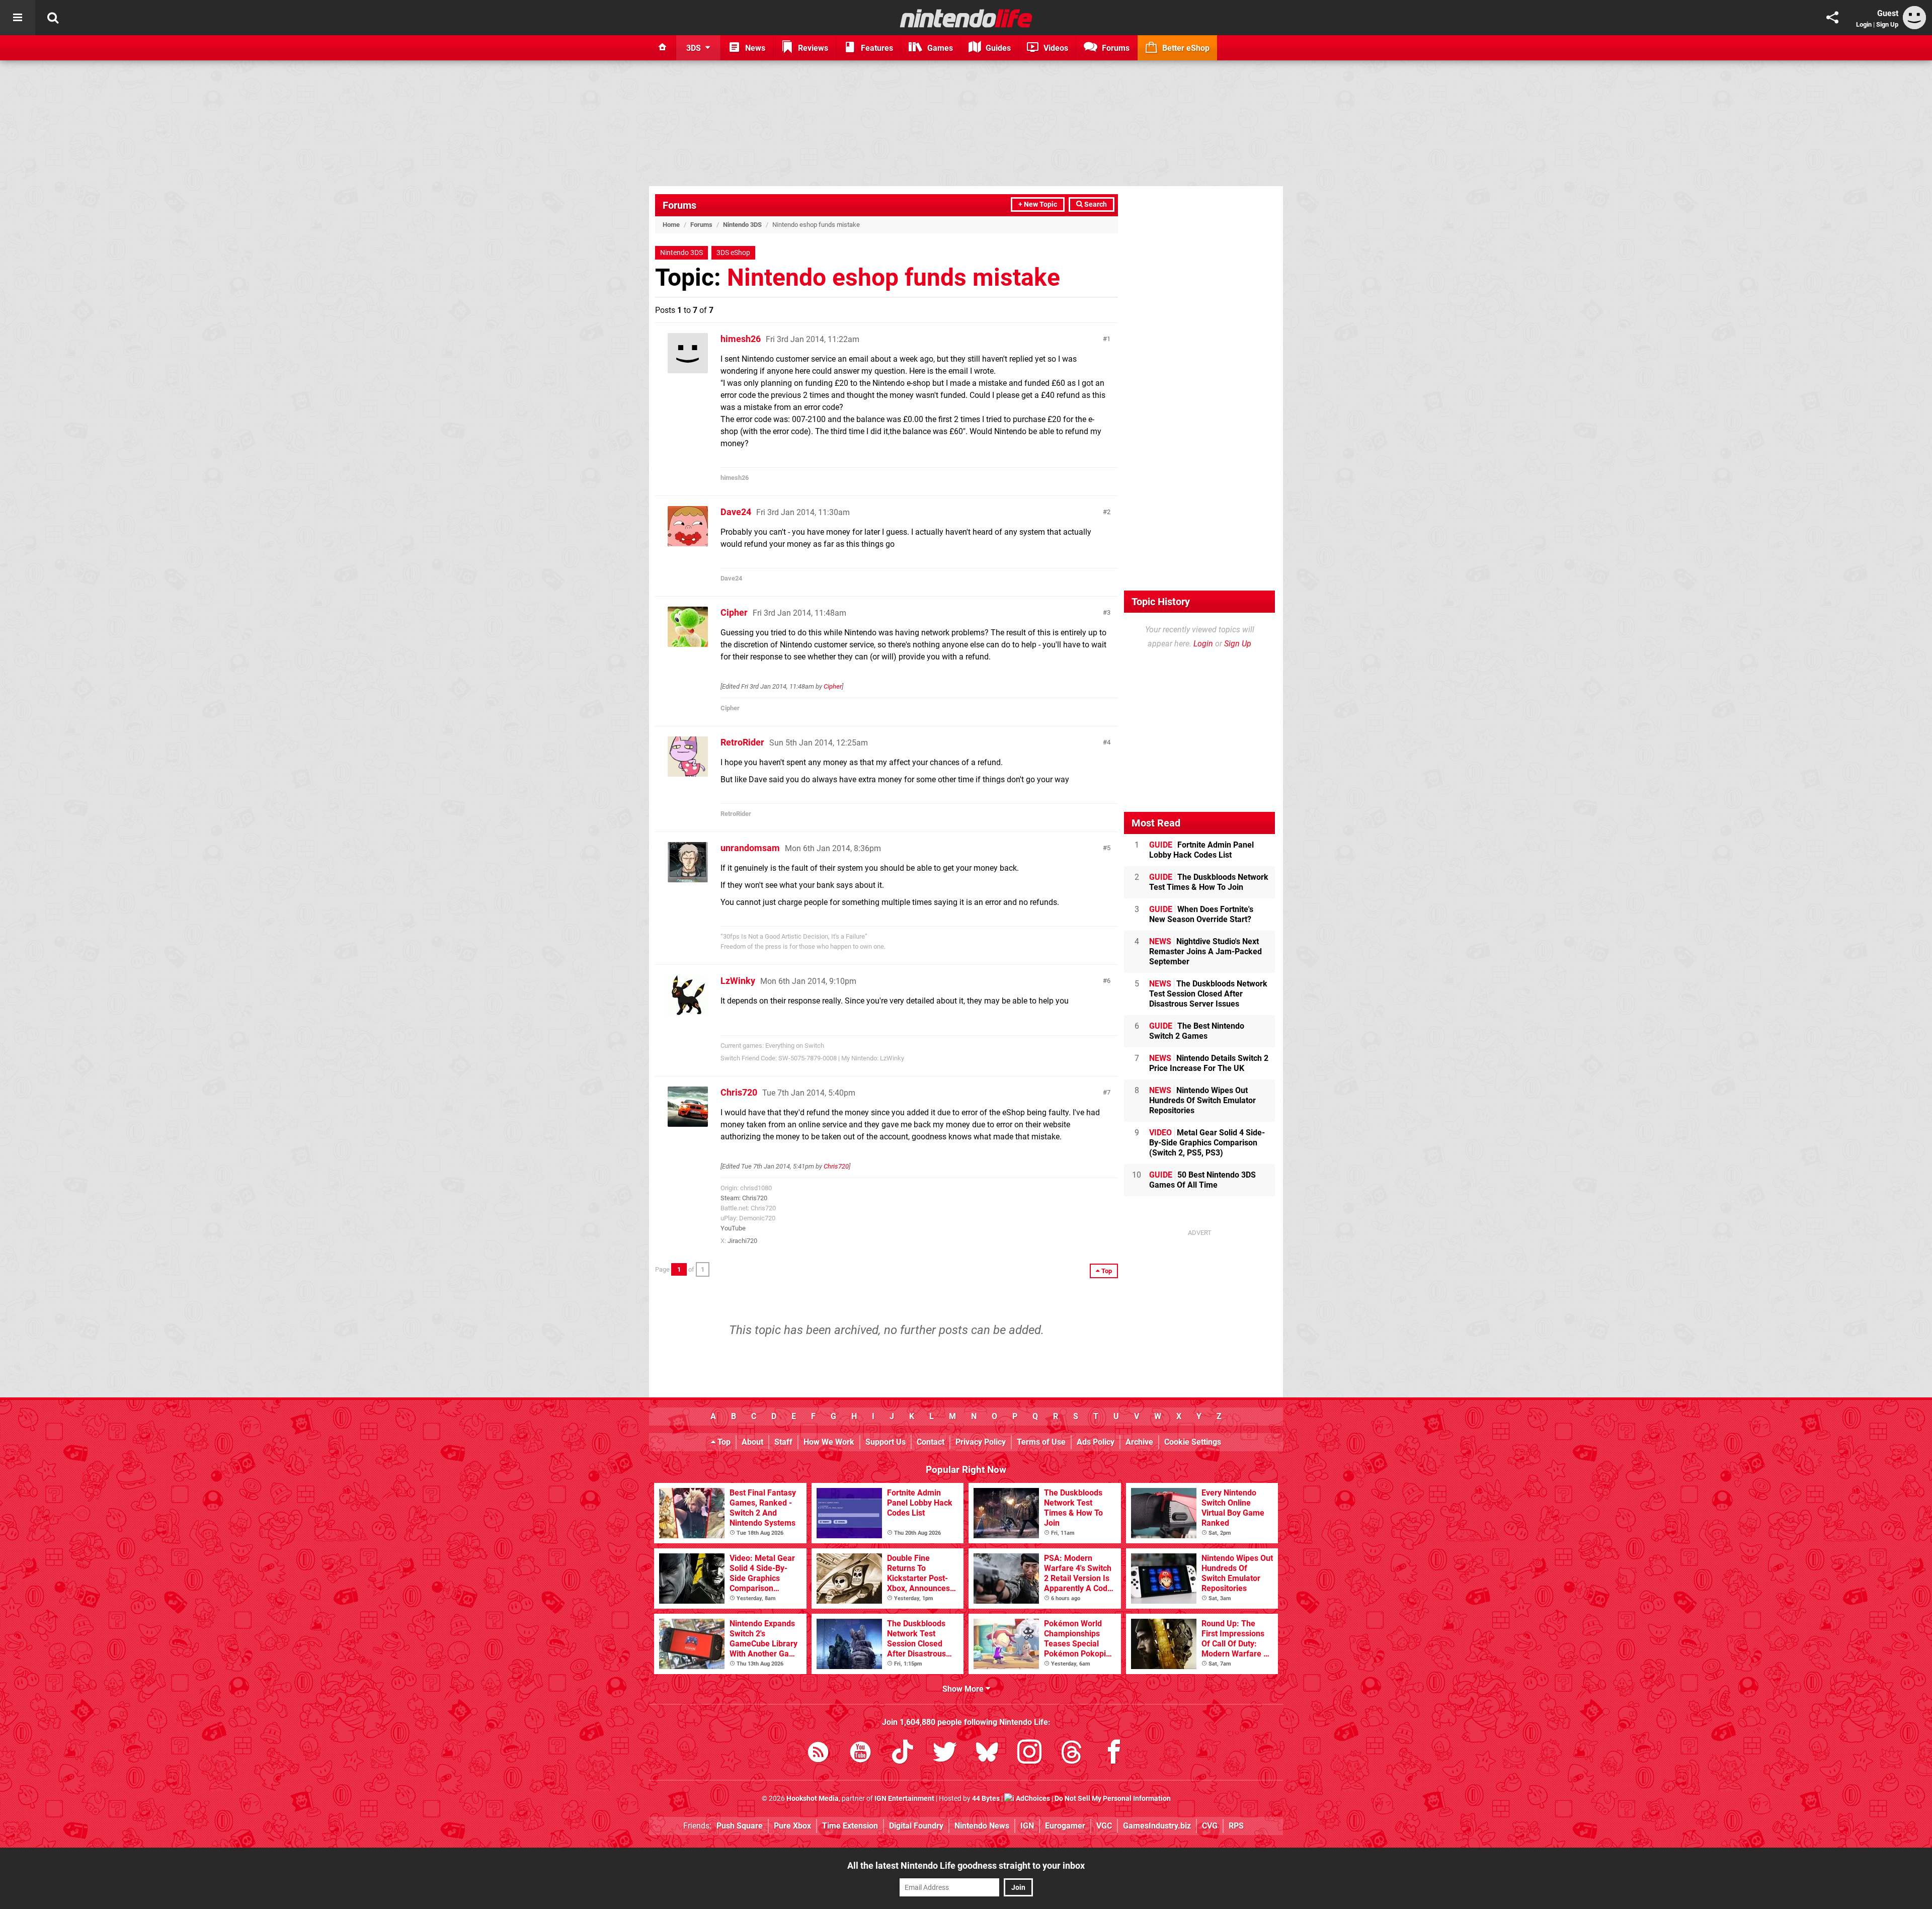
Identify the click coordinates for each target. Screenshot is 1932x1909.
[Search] (53, 18)
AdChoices (1032, 1799)
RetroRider (742, 742)
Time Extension (850, 1826)
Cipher (734, 612)
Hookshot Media (813, 1799)
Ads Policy (1096, 1442)
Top (723, 1442)
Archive (1139, 1442)
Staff (783, 1442)
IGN (1027, 1826)
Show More (964, 1689)
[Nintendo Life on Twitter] (945, 1754)
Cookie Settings (1193, 1442)
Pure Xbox (792, 1826)
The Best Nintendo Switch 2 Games (1197, 1031)
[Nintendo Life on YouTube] (860, 1754)
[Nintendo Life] (966, 18)
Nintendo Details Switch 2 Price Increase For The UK (1209, 1063)
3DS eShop (733, 253)
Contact (931, 1442)
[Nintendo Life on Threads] (1072, 1754)
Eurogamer (1065, 1826)
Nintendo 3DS (742, 225)
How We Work (829, 1442)
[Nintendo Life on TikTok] (903, 1754)
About (752, 1442)
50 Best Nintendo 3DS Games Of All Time (1202, 1180)
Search (1095, 204)
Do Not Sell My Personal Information (1113, 1799)
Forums (679, 205)
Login (1864, 24)
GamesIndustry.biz (1157, 1826)
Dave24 (736, 512)
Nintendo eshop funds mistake (894, 277)
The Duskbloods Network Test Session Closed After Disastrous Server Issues (1208, 994)
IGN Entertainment (904, 1799)
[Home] (663, 48)
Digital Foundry (916, 1826)
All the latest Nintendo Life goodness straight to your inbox (966, 1865)
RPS (1236, 1826)
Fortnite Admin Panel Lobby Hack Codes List (1201, 850)
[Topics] (18, 18)
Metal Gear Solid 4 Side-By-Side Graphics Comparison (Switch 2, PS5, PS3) (1207, 1143)
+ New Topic (1038, 204)
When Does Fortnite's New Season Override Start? (1201, 914)
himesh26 (741, 339)
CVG (1210, 1826)
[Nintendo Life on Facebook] (1114, 1754)
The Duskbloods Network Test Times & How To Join (1209, 882)
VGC (1104, 1826)
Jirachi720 (742, 1241)
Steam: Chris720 (744, 1198)
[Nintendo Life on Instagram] (1029, 1754)
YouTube (733, 1228)
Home (671, 225)
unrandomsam (750, 848)
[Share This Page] (1832, 18)
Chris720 (739, 1092)
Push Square (740, 1826)
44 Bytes (986, 1799)
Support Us (886, 1442)
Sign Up (1887, 24)
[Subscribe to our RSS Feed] (818, 1754)
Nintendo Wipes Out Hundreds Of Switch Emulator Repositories (1202, 1100)
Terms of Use (1041, 1442)
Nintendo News (982, 1826)
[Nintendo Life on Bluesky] (987, 1754)
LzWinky (738, 981)
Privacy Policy (981, 1442)
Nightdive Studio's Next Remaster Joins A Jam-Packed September (1205, 951)
